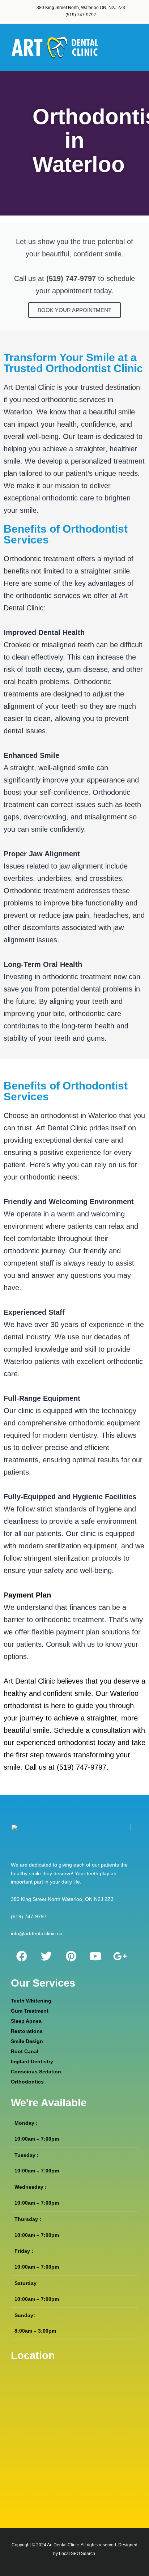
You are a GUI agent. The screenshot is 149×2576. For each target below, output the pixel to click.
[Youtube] (95, 1956)
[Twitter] (46, 1956)
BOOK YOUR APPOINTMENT (74, 310)
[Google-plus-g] (120, 1956)
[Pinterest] (71, 1956)
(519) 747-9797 (29, 1916)
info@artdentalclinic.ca (37, 1933)
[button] (137, 48)
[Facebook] (22, 1956)
